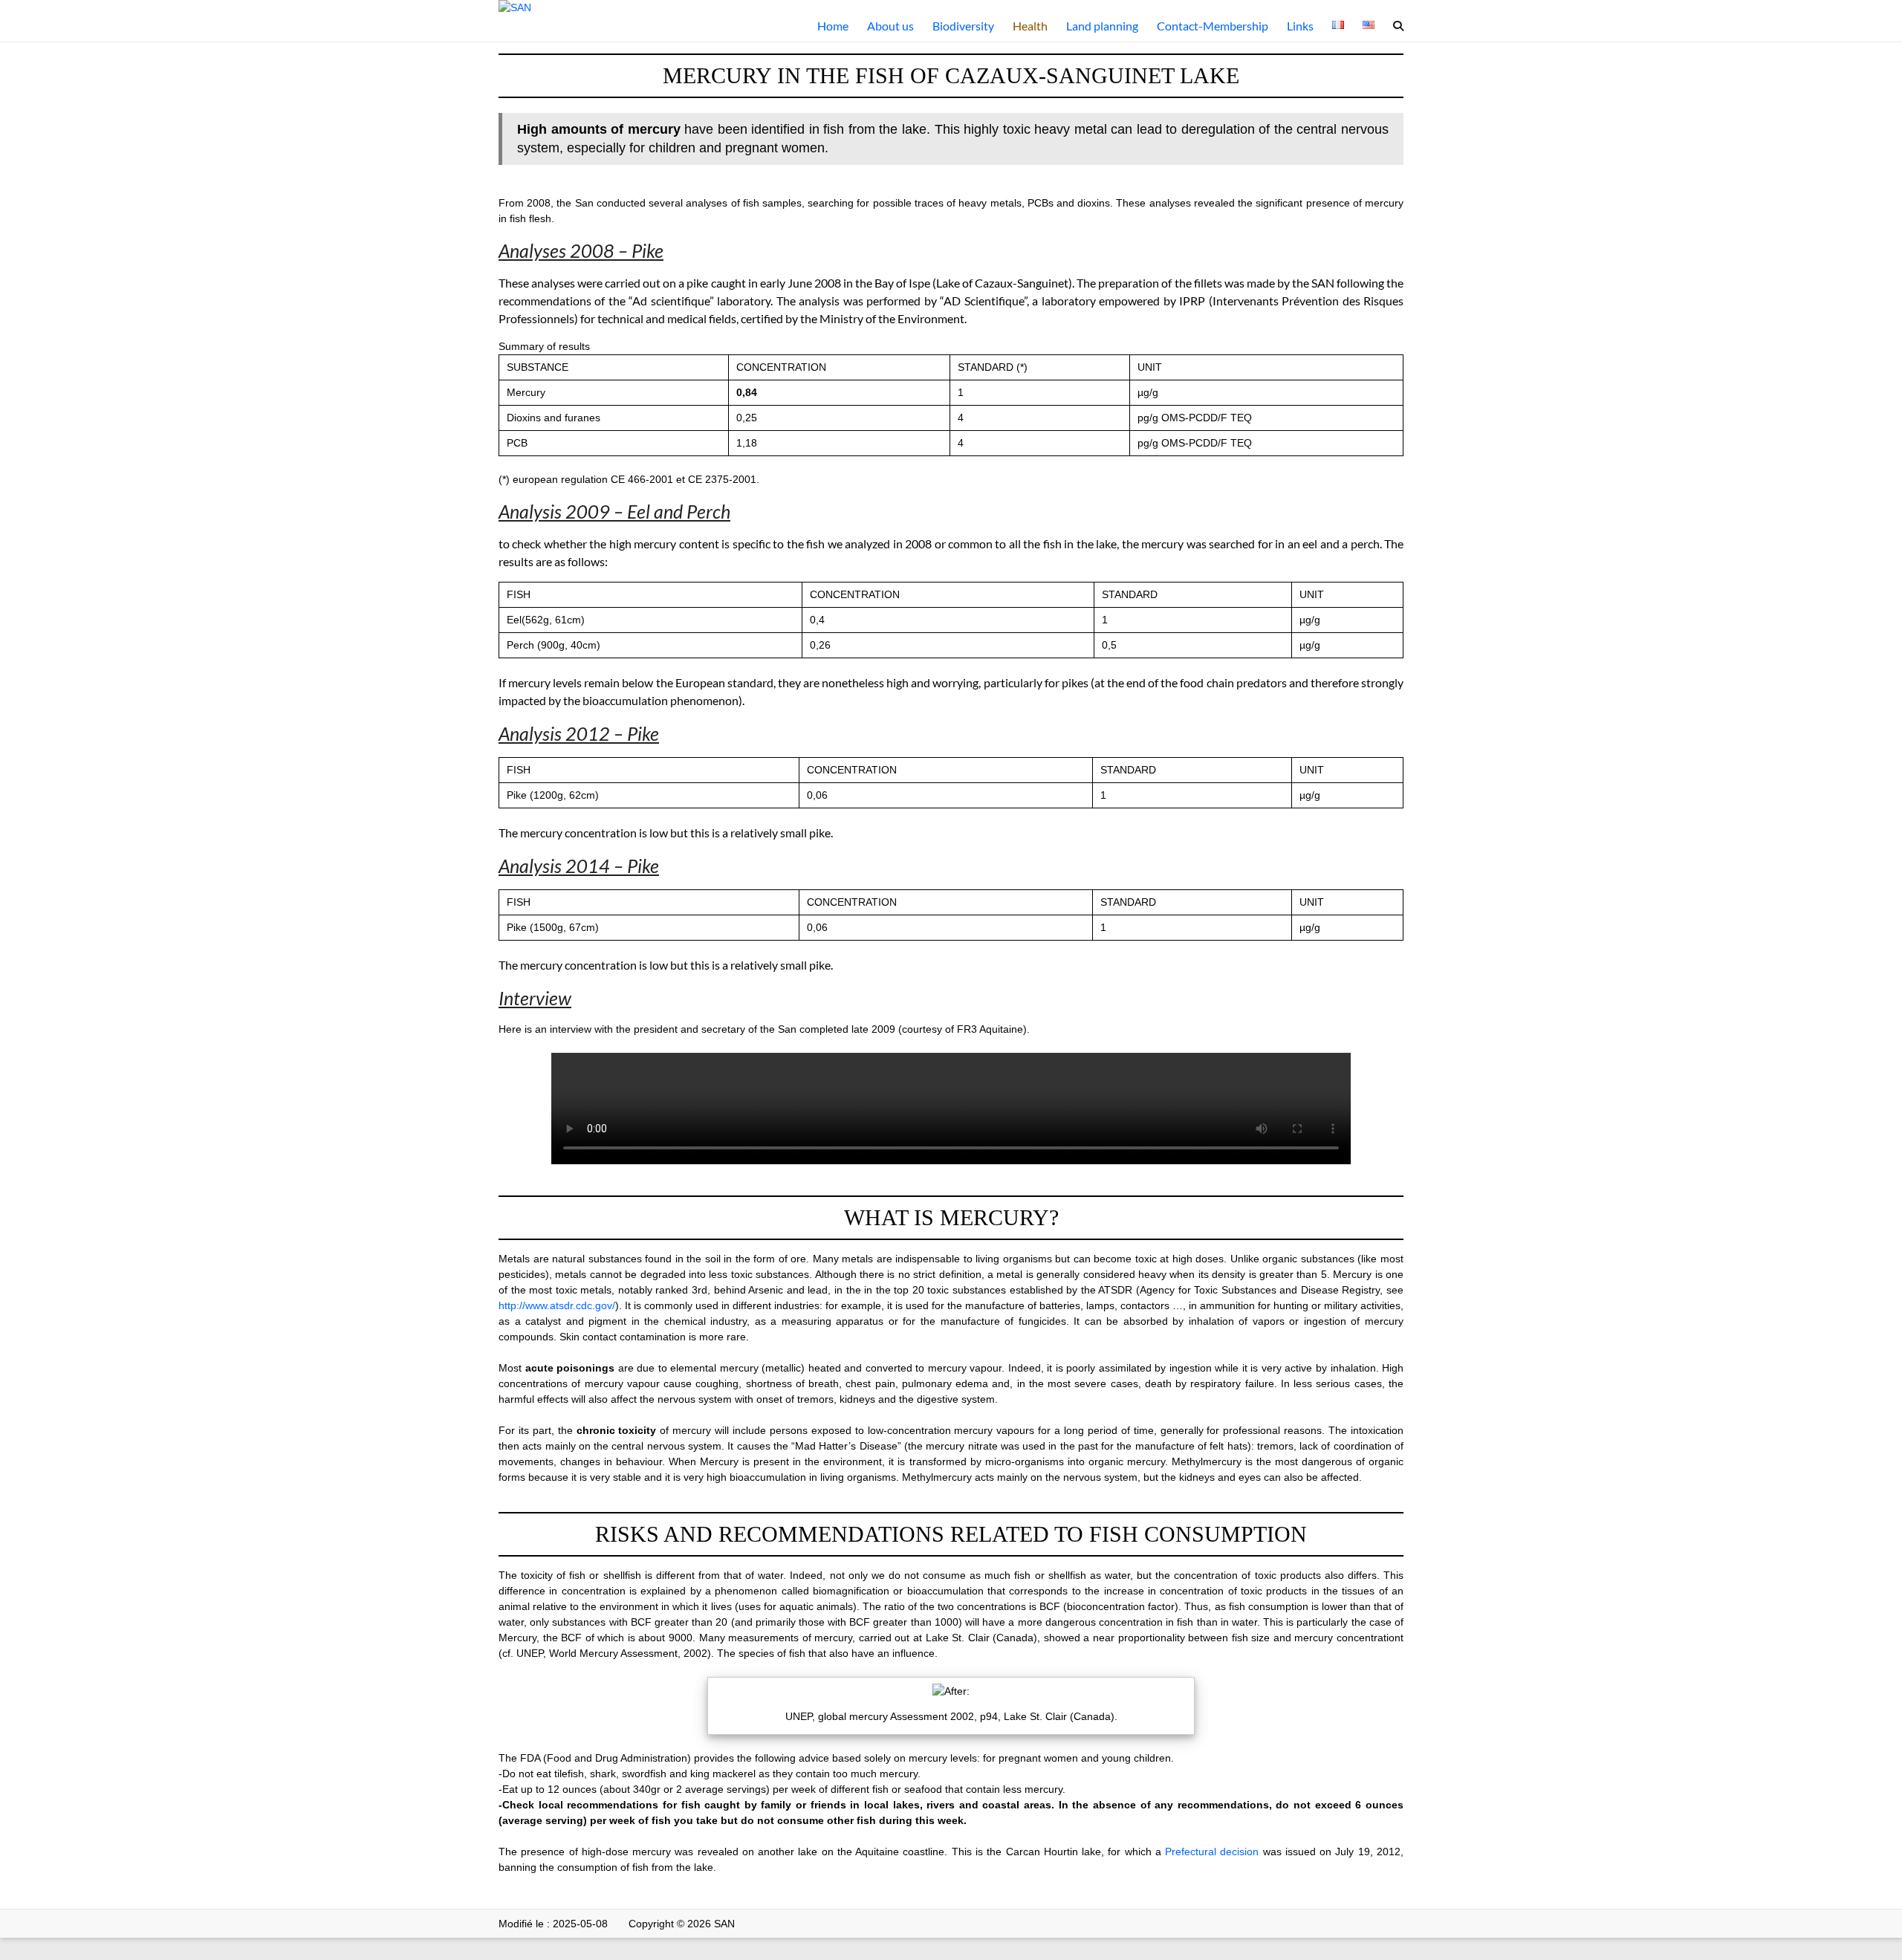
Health (1030, 26)
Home (833, 26)
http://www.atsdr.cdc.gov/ (557, 1305)
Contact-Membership (1213, 26)
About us (890, 26)
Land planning (1102, 26)
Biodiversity (963, 26)
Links (1300, 26)
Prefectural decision (1212, 1852)
